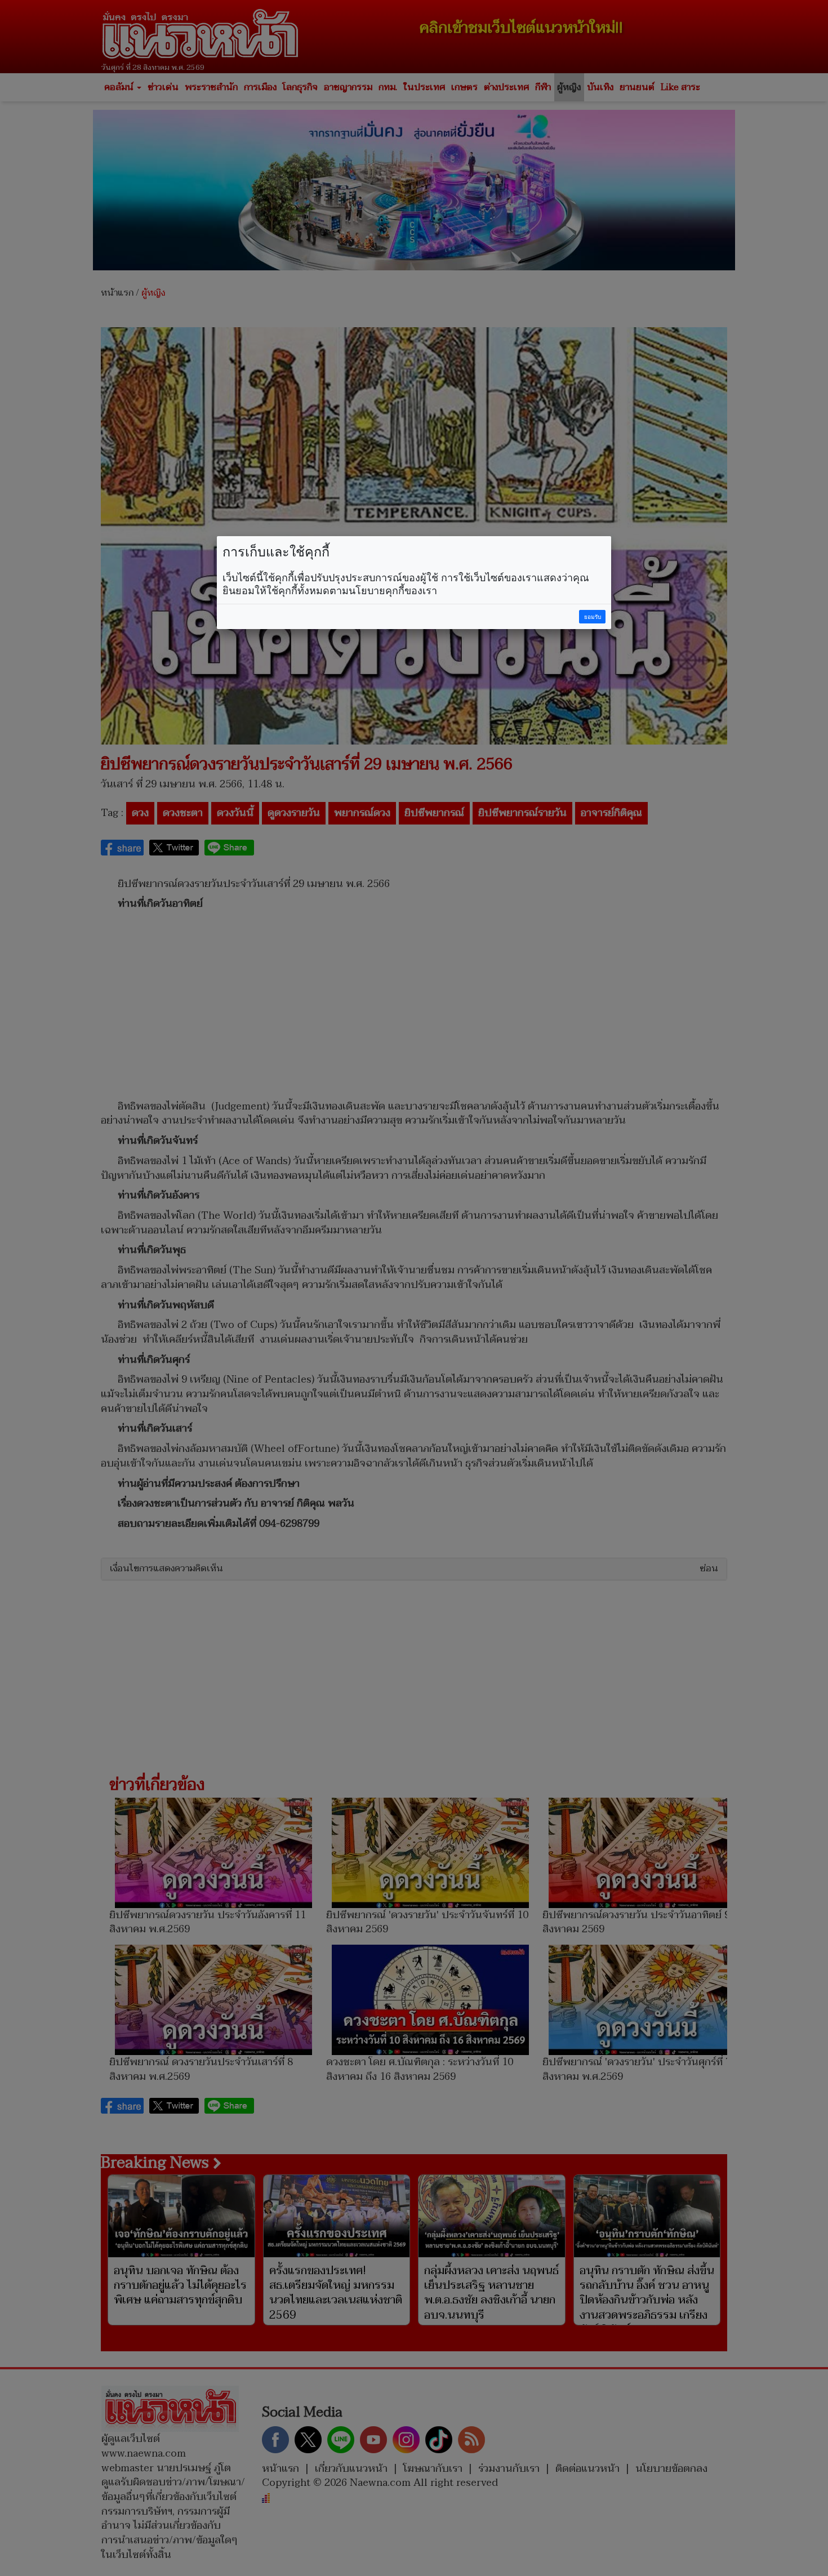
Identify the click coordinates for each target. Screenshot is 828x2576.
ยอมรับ (593, 617)
